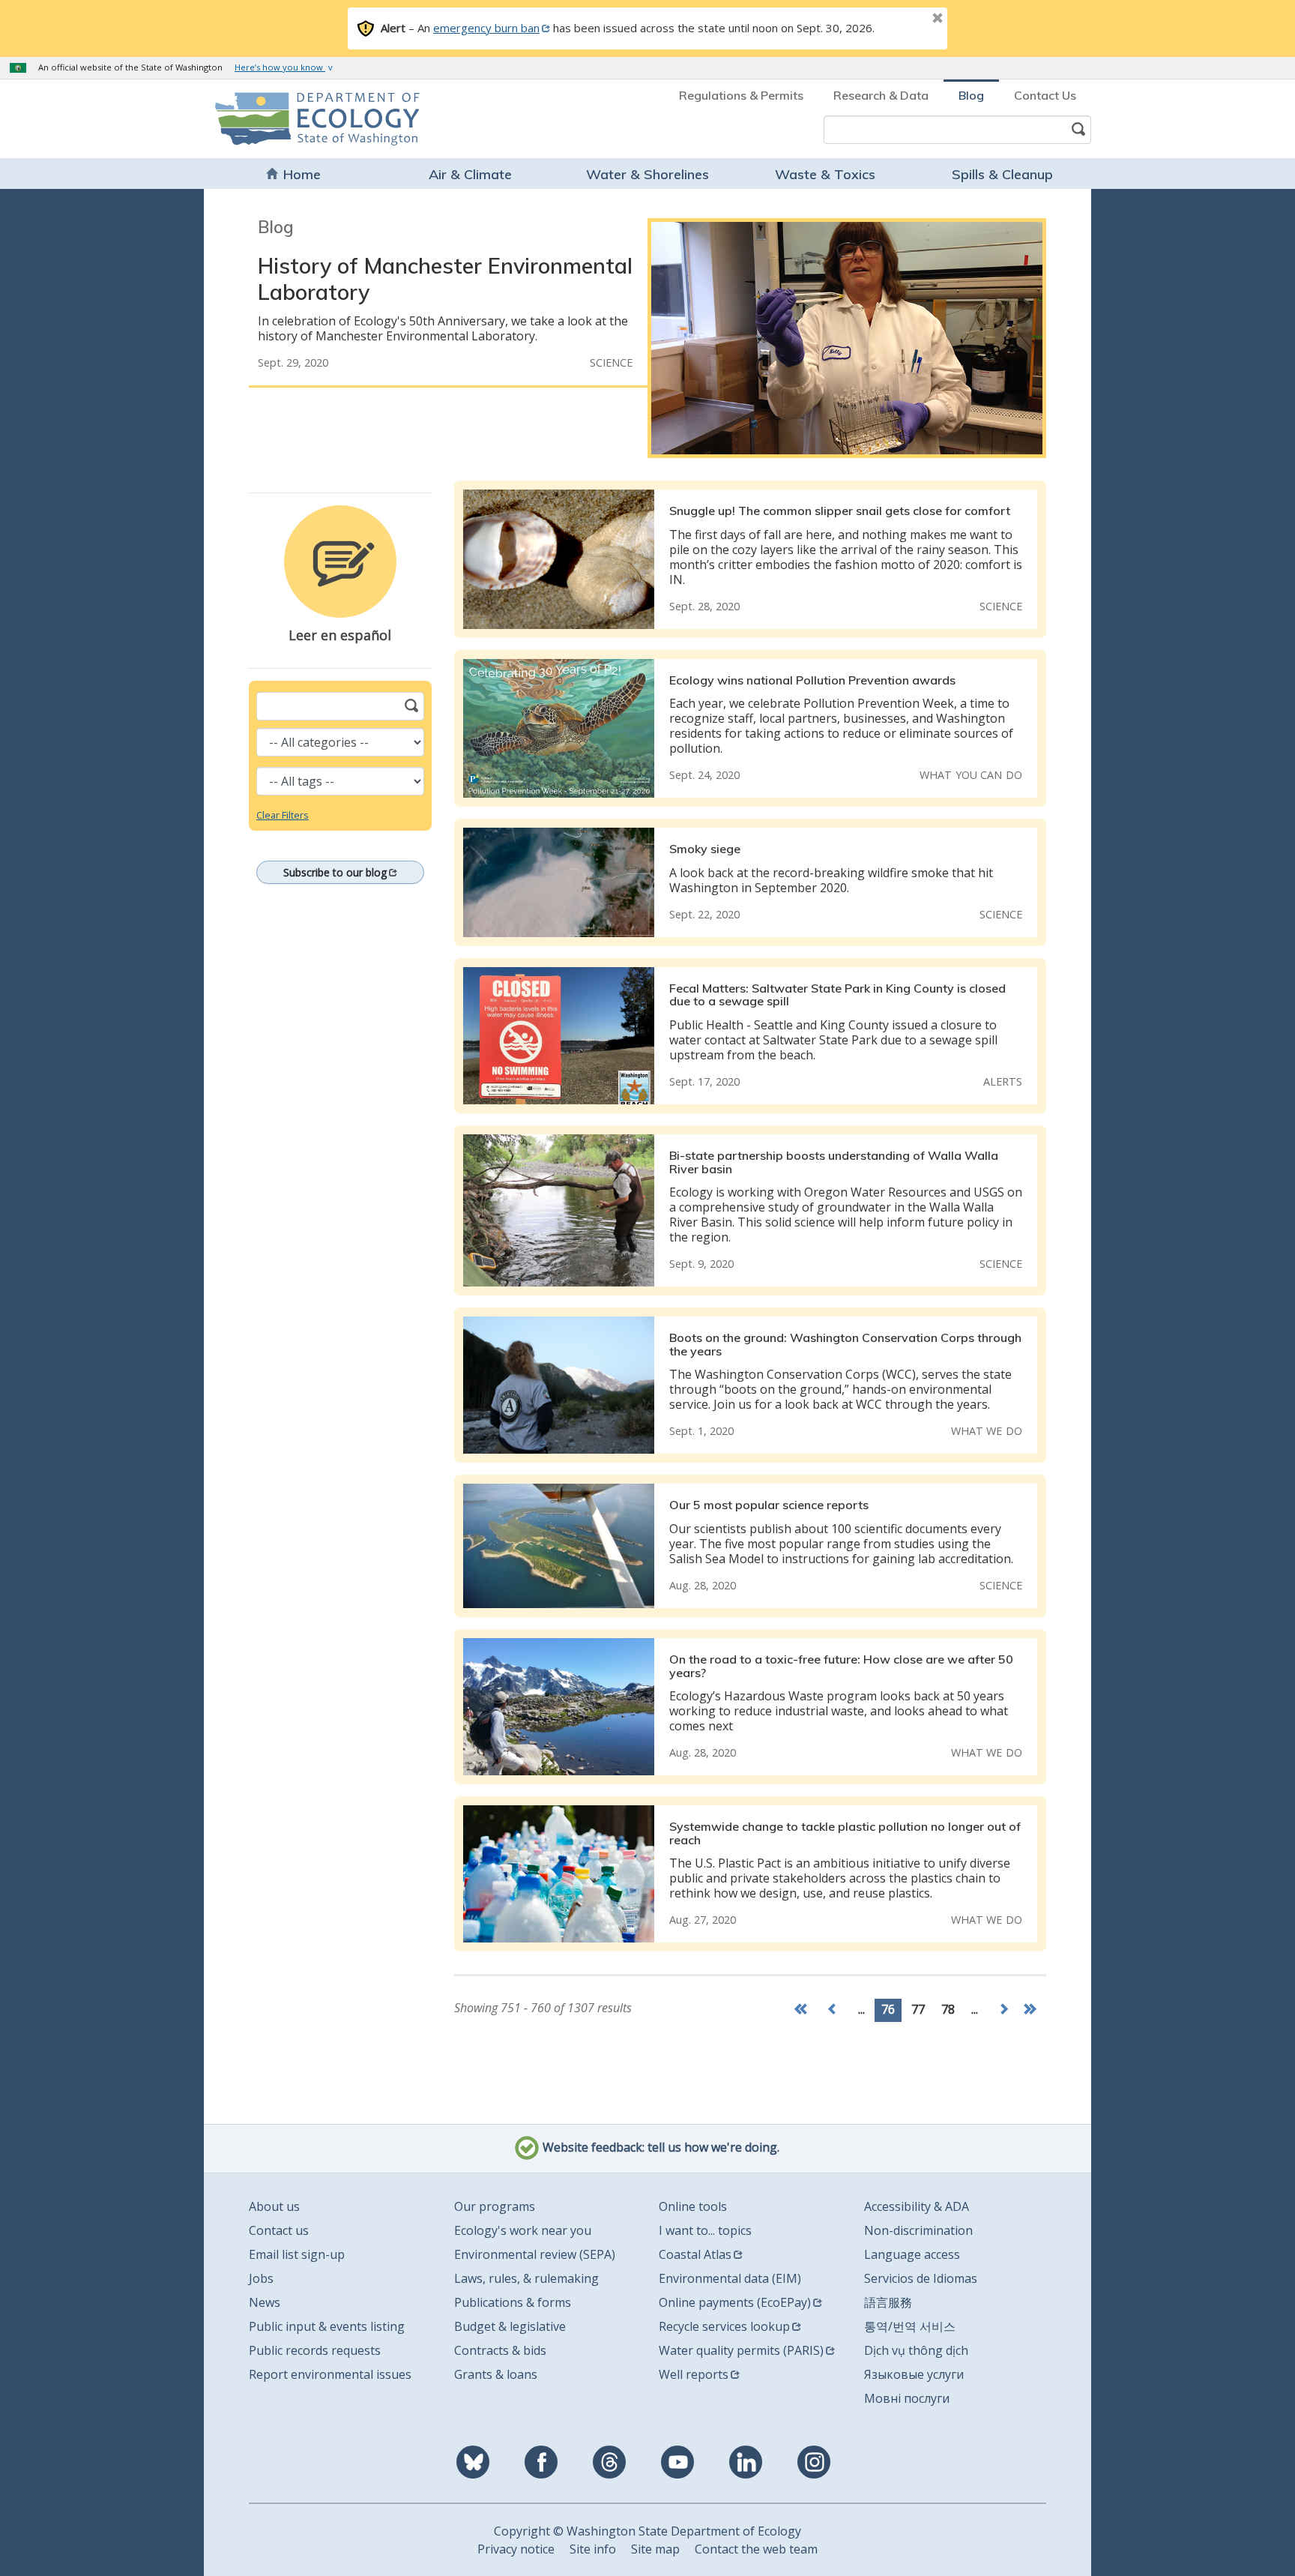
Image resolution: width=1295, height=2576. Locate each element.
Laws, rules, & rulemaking (526, 2278)
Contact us (279, 2230)
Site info (593, 2549)
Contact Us (1045, 95)
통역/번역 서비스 (910, 2326)
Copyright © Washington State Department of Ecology (647, 2531)
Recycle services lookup (724, 2326)
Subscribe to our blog (335, 872)
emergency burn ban (486, 28)
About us (274, 2206)
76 (888, 2009)
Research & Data (881, 95)
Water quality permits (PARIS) (741, 2350)
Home (302, 174)
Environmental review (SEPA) (535, 2254)
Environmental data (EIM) (730, 2278)
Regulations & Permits (741, 95)
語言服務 (888, 2302)
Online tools (693, 2206)
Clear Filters (283, 815)
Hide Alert (904, 19)
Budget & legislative (510, 2326)
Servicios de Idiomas (921, 2278)
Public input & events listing (327, 2326)
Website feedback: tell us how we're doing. (659, 2148)
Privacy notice (516, 2549)
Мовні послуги (907, 2398)
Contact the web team (756, 2549)
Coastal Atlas (695, 2254)
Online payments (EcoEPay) (735, 2302)
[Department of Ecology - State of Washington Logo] (301, 119)
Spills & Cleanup (1002, 174)
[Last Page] (1032, 2010)
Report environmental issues (330, 2374)
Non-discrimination (918, 2230)
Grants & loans (496, 2374)
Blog (971, 95)
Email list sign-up (297, 2254)
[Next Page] (1003, 2010)
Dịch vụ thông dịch (916, 2350)
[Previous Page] (833, 2010)
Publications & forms (513, 2302)
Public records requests (315, 2350)
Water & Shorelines (647, 174)
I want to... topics (705, 2230)
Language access (912, 2254)
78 (948, 2009)
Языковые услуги (914, 2374)
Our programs (495, 2206)
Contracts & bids (500, 2350)
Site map (655, 2549)
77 (918, 2009)
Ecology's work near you (523, 2230)
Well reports (694, 2374)
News (265, 2302)
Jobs (261, 2278)
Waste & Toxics (825, 174)
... (861, 2009)
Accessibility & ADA (917, 2206)
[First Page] (804, 2010)
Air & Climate (470, 174)
